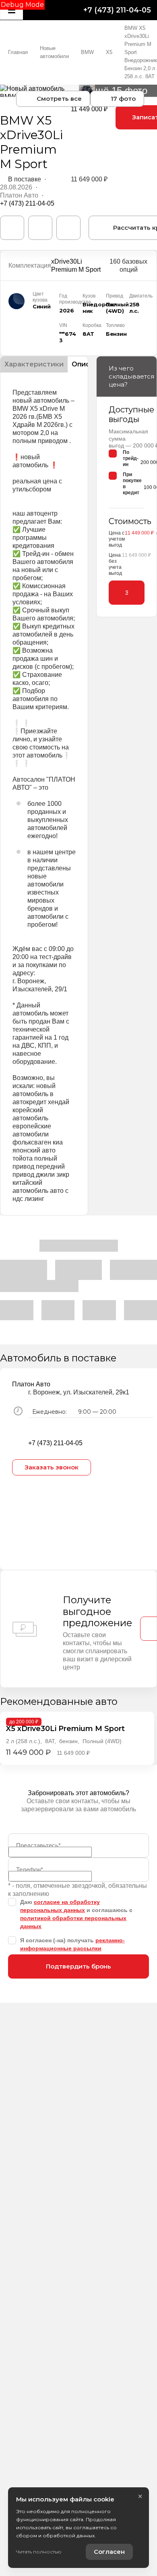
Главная (18, 52)
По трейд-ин (131, 458)
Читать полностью (39, 2552)
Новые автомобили (54, 52)
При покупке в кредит (132, 484)
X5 (109, 52)
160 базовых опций (128, 265)
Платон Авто (19, 195)
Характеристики (34, 364)
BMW (87, 52)
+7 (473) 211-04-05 (117, 10)
